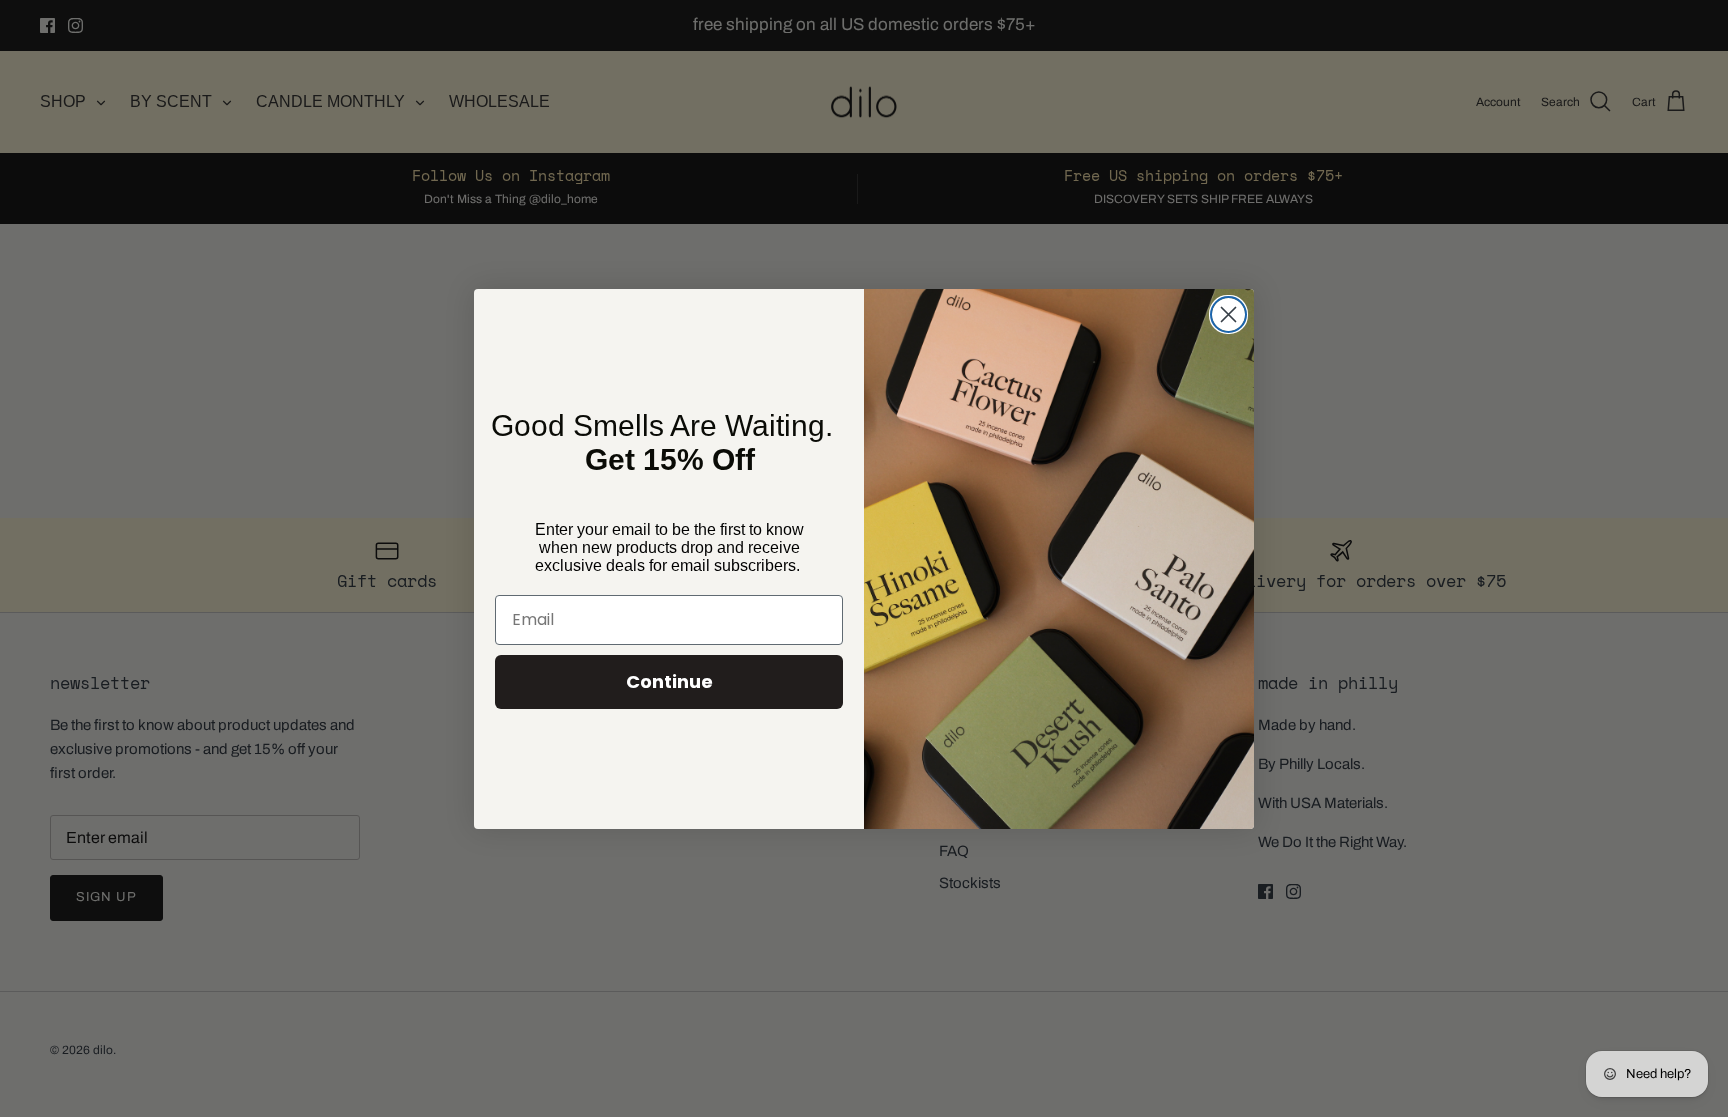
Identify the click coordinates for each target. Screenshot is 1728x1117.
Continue (669, 681)
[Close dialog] (1228, 314)
